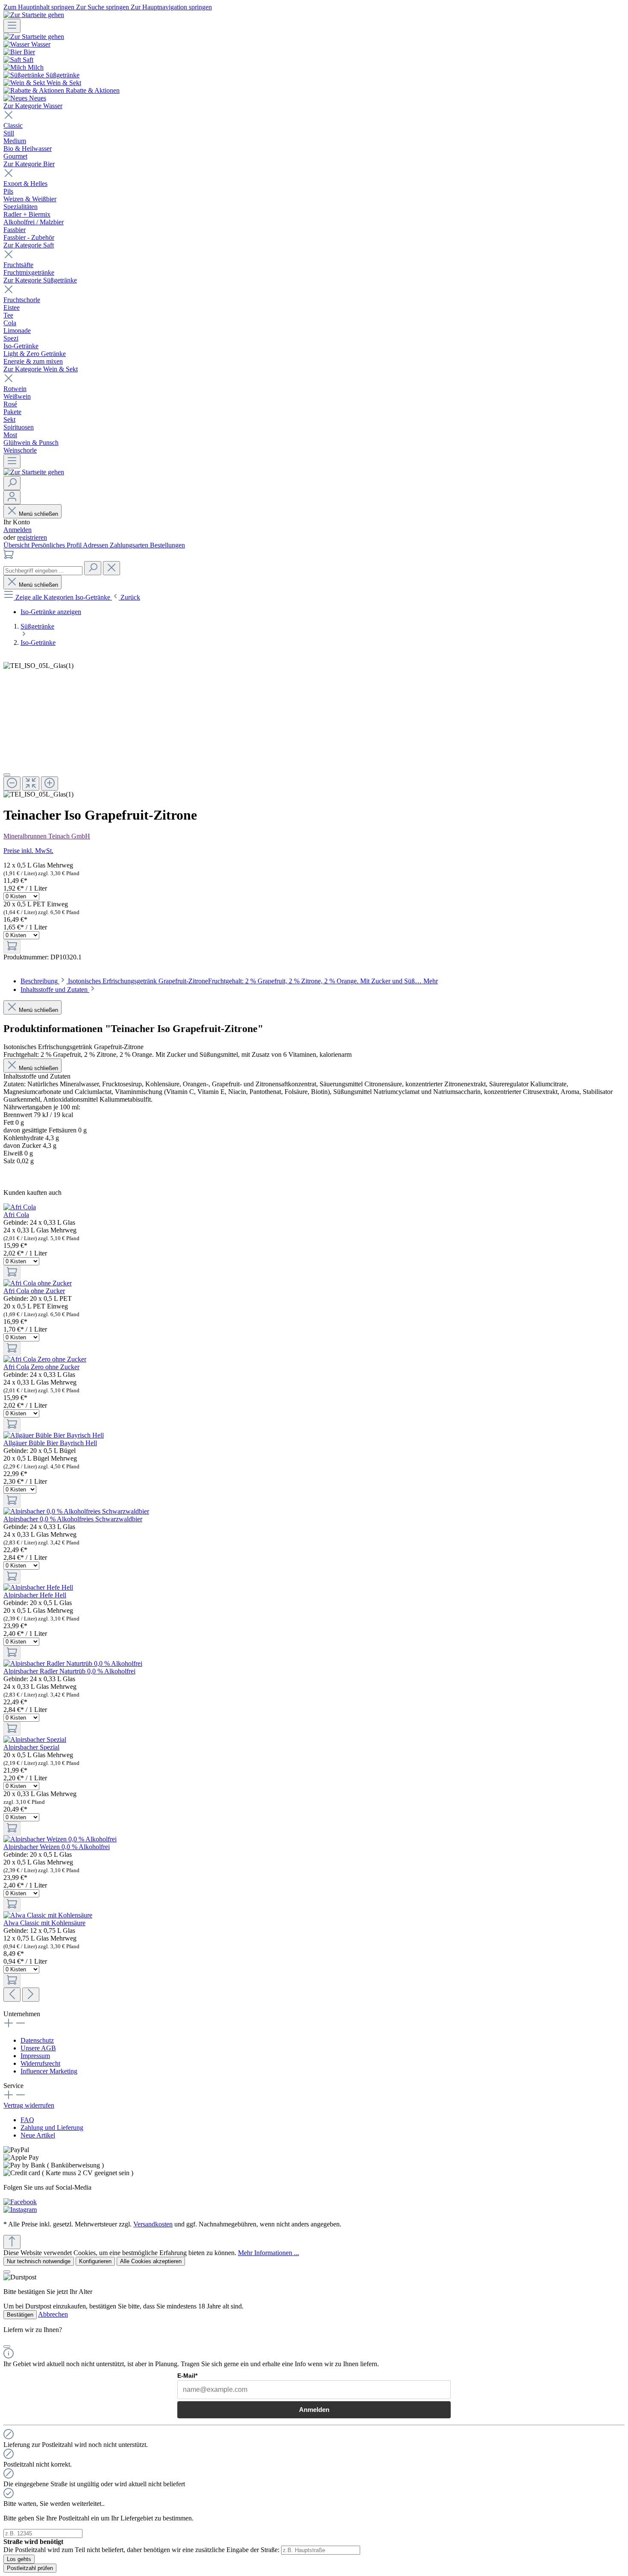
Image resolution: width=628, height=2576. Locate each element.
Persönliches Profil (57, 545)
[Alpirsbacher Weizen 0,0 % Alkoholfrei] (60, 1839)
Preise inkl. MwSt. (28, 851)
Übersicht (17, 545)
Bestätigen (20, 2315)
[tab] (229, 981)
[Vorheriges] (12, 1995)
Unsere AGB (38, 2048)
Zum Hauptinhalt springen (40, 7)
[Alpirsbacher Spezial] (35, 1739)
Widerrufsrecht (40, 2063)
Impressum (35, 2056)
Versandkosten (153, 2224)
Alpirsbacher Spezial (31, 1747)
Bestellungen (167, 545)
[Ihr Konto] (12, 497)
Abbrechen (53, 2314)
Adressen (96, 545)
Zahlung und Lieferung (52, 2128)
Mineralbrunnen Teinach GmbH (47, 836)
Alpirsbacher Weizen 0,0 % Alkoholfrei (57, 1847)
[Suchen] (12, 483)
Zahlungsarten (130, 545)
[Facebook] (20, 2202)
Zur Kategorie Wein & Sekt (41, 369)
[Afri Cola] (20, 1207)
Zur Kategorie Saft (29, 245)
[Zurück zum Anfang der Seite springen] (12, 2242)
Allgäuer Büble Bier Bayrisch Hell (50, 1443)
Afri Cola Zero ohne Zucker (41, 1367)
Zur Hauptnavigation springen (171, 7)
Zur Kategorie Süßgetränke (40, 280)
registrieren (32, 537)
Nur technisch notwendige (39, 2261)
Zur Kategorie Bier (29, 164)
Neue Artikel (38, 2135)
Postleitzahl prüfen (30, 2568)
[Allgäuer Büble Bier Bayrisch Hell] (54, 1435)
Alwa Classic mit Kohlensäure (44, 1923)
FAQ (27, 2120)
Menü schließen (38, 514)
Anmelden (18, 530)
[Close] (7, 775)
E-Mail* (187, 2376)
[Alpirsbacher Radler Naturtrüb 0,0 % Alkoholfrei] (73, 1663)
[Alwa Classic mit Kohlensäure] (48, 1915)
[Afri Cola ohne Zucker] (38, 1283)
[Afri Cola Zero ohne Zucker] (45, 1359)
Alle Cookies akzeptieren (151, 2261)
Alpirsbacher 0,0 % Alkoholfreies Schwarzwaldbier (73, 1519)
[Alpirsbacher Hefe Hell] (38, 1587)
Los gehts (19, 2559)
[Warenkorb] (9, 557)
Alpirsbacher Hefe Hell (35, 1595)
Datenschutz (37, 2040)
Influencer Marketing (49, 2071)
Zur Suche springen (103, 7)
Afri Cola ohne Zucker (34, 1291)
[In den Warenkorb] (12, 946)
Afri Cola (16, 1215)
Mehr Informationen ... (269, 2253)
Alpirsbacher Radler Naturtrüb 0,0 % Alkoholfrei (69, 1671)
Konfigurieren (95, 2261)
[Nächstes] (31, 1995)
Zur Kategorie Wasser (33, 106)
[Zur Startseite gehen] (34, 15)
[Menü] (12, 26)
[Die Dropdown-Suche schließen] (112, 568)
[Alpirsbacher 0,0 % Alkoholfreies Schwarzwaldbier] (76, 1511)
